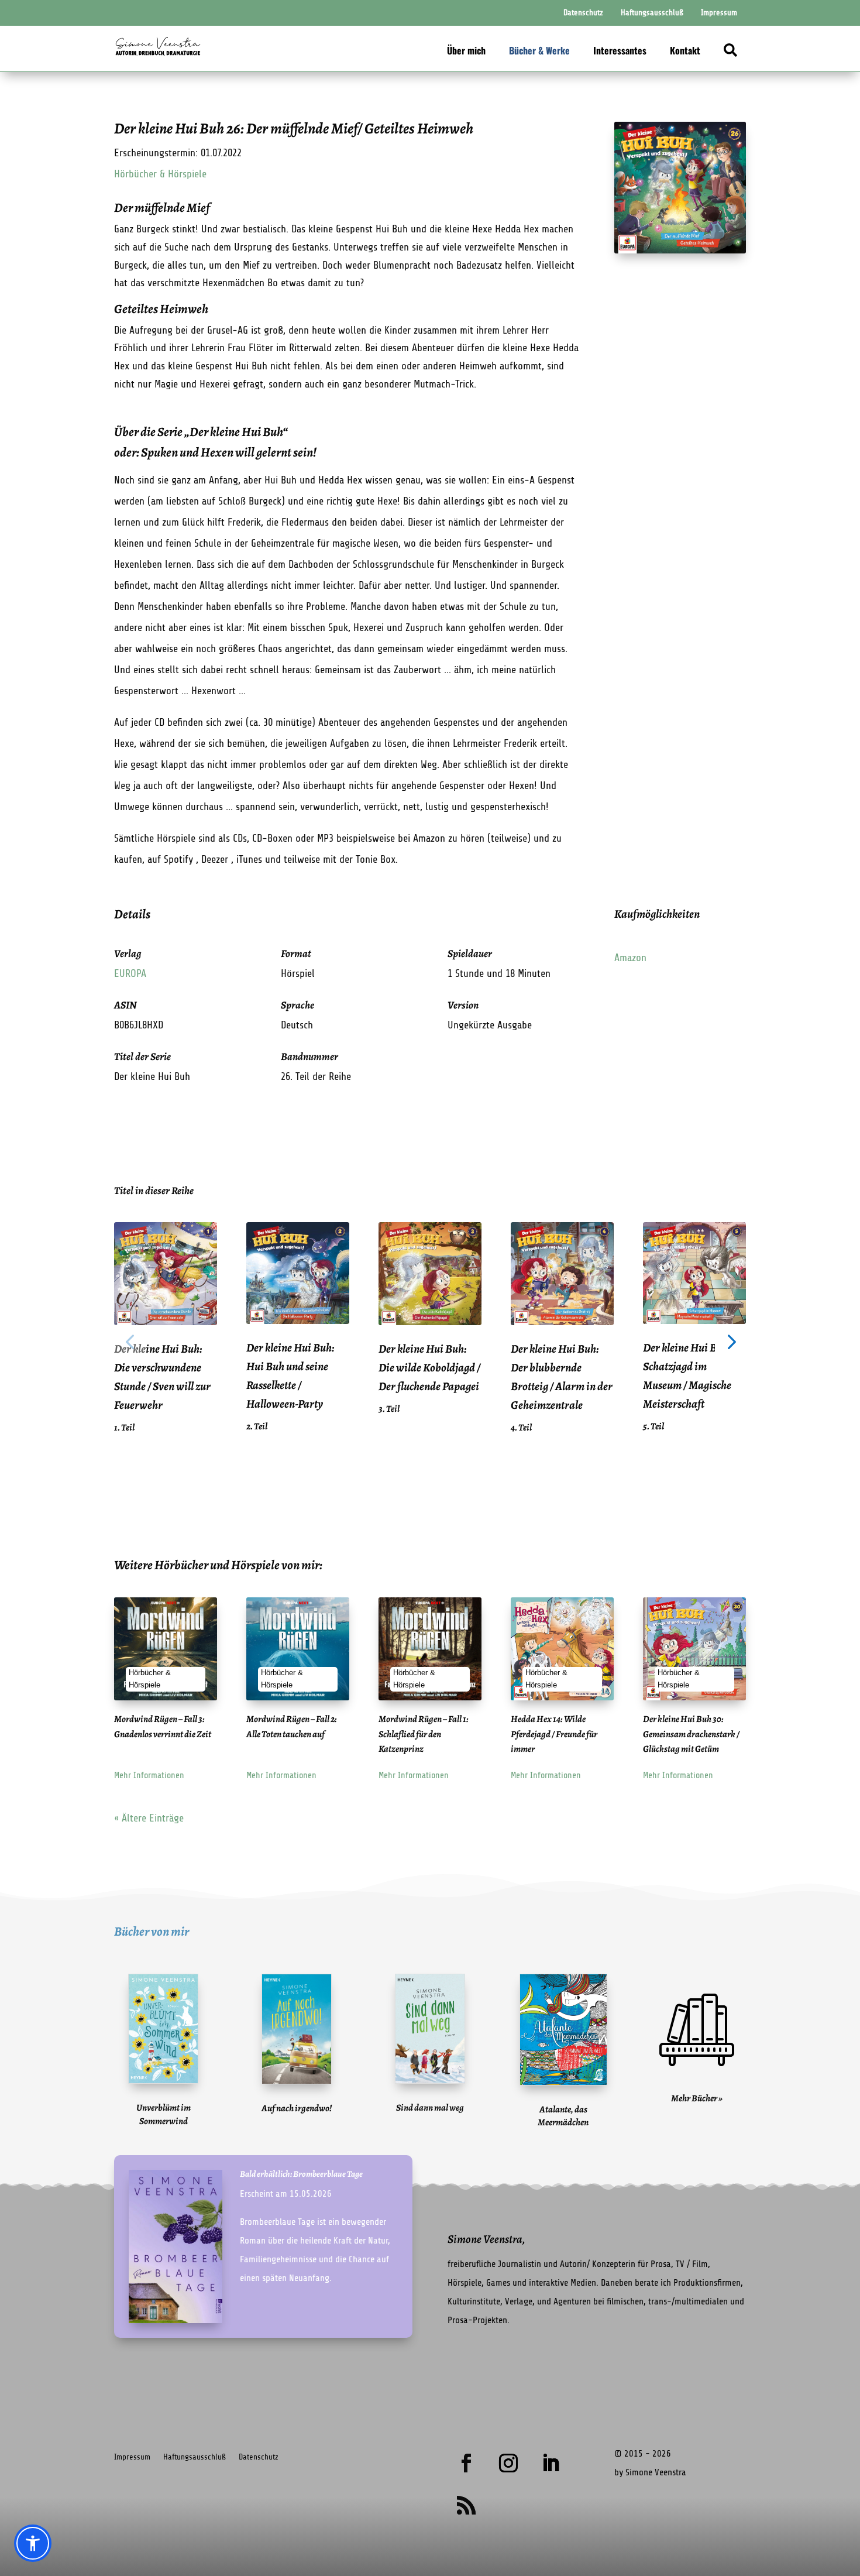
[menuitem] (583, 13)
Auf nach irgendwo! (297, 2108)
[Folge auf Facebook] (466, 2463)
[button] (130, 1341)
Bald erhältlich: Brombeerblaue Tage (301, 2174)
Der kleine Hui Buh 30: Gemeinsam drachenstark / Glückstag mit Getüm (691, 1734)
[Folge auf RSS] (466, 2505)
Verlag (128, 953)
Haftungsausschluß (195, 2457)
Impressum (132, 2457)
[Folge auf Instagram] (508, 2463)
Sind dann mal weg (430, 2108)
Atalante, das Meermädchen (563, 2116)
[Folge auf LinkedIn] (551, 2463)
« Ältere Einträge (149, 1818)
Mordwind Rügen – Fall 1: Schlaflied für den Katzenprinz (424, 1734)
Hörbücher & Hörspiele (160, 174)
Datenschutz (259, 2457)
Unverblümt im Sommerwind (164, 2114)
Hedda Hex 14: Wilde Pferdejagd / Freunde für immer (554, 1734)
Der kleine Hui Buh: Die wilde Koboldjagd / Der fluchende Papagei (429, 1368)
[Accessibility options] (33, 2543)
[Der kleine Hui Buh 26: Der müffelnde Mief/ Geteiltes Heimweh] (680, 250)
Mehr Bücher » (697, 2098)
